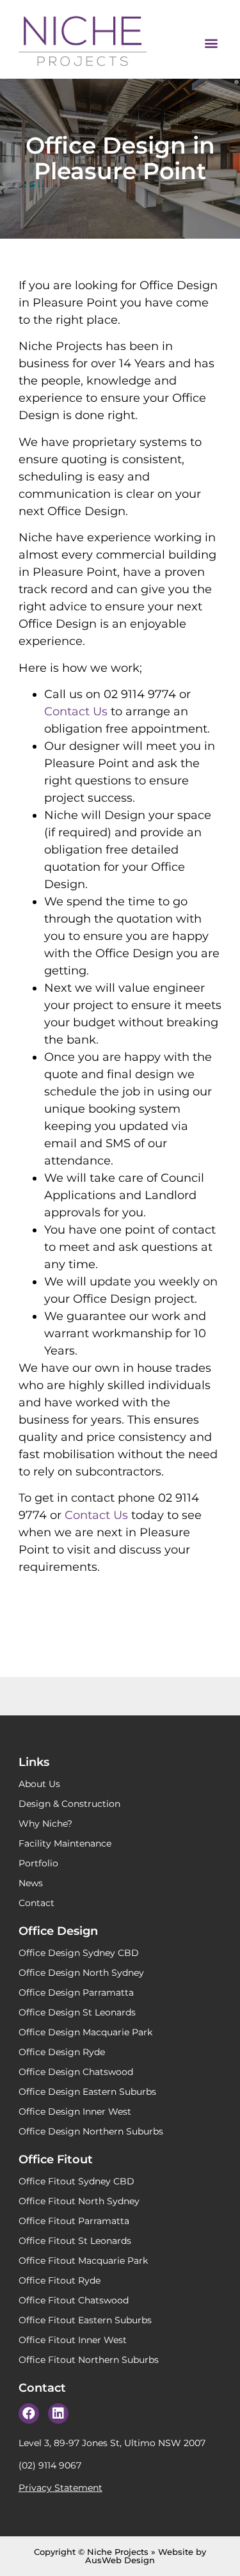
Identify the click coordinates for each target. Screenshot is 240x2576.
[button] (211, 43)
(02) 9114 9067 (50, 2465)
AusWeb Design (120, 2560)
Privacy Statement (60, 2488)
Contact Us (76, 712)
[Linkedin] (58, 2413)
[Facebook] (29, 2413)
